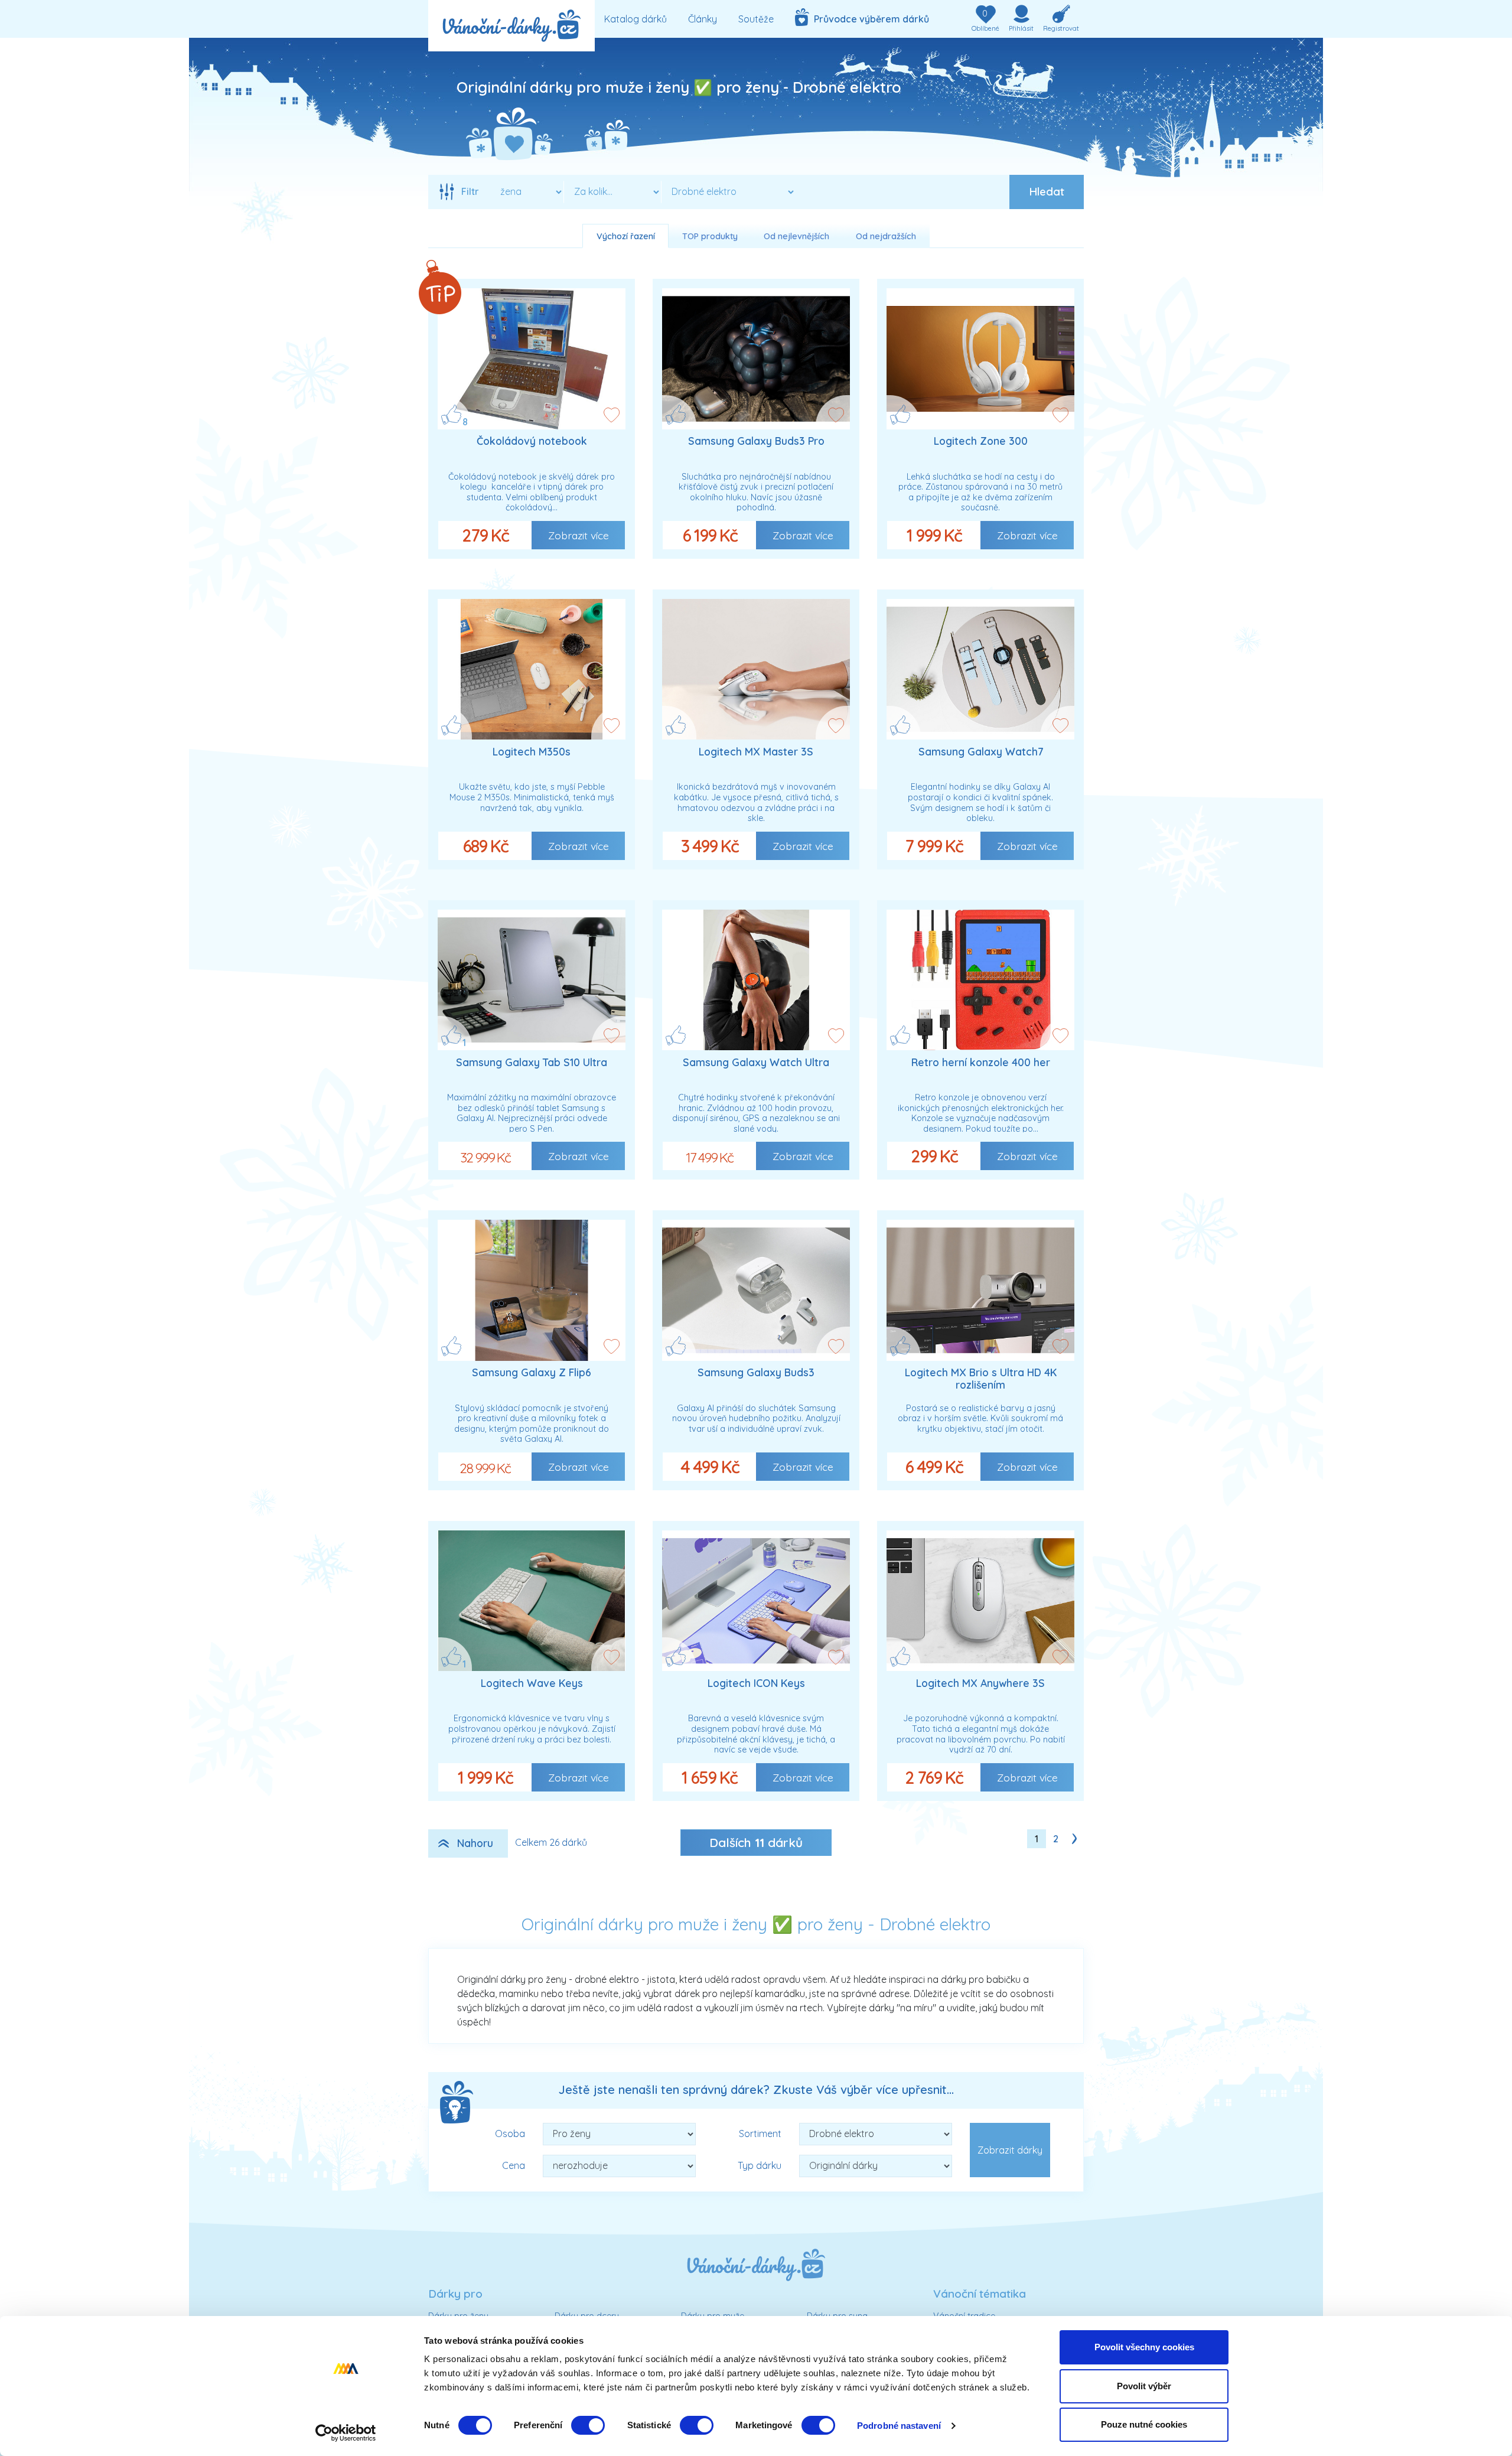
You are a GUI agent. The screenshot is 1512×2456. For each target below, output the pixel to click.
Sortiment (760, 2133)
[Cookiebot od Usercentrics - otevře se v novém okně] (346, 2433)
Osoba (510, 2133)
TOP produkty (710, 236)
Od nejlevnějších (796, 236)
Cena (514, 2165)
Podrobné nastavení (899, 2426)
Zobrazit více (579, 535)
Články (703, 19)
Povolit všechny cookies (1144, 2347)
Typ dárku (760, 2165)
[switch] (588, 2425)
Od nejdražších (886, 236)
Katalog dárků (636, 19)
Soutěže (756, 19)
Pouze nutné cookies (1144, 2424)
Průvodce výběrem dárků (869, 19)
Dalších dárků (756, 1842)
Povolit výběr (1144, 2386)
